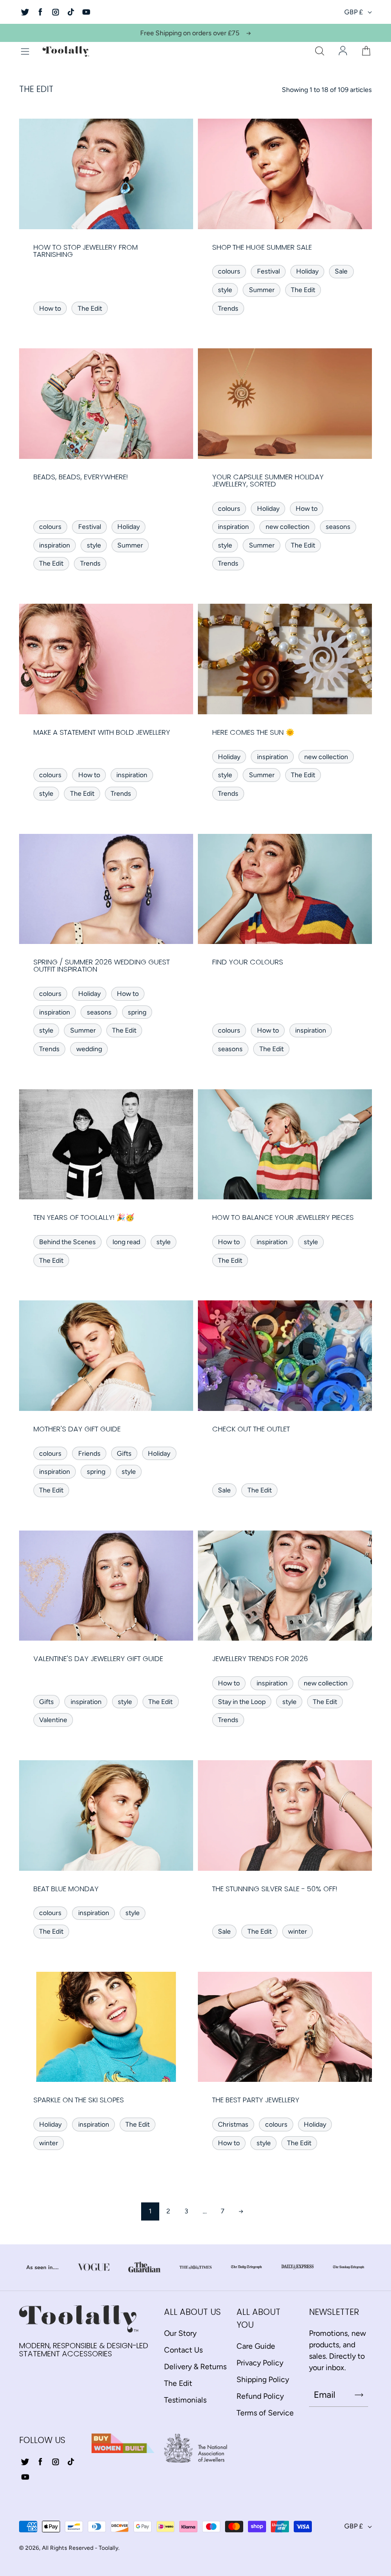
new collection (288, 527)
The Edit (90, 309)
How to (50, 309)
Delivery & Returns (195, 2367)
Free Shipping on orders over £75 (190, 33)
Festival (268, 271)
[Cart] (366, 51)
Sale (341, 271)
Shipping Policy (263, 2379)
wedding (89, 1049)
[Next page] (241, 2211)
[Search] (319, 51)
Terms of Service (265, 2413)
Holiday (307, 271)
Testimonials (185, 2400)
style (225, 290)
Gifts (124, 1454)
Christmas (233, 2125)
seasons (338, 527)
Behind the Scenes (67, 1242)
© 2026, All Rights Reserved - (58, 2548)
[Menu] (25, 51)
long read (126, 1242)
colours (229, 271)
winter (298, 1932)
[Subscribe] (359, 2395)
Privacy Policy (260, 2363)
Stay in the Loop (242, 1702)
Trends (228, 309)
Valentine (53, 1720)
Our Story (180, 2333)
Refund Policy (260, 2396)
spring (137, 1012)
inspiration (55, 545)
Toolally (108, 2548)
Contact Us (183, 2350)
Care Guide (256, 2346)
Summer (262, 290)
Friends (89, 1454)
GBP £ (354, 12)
